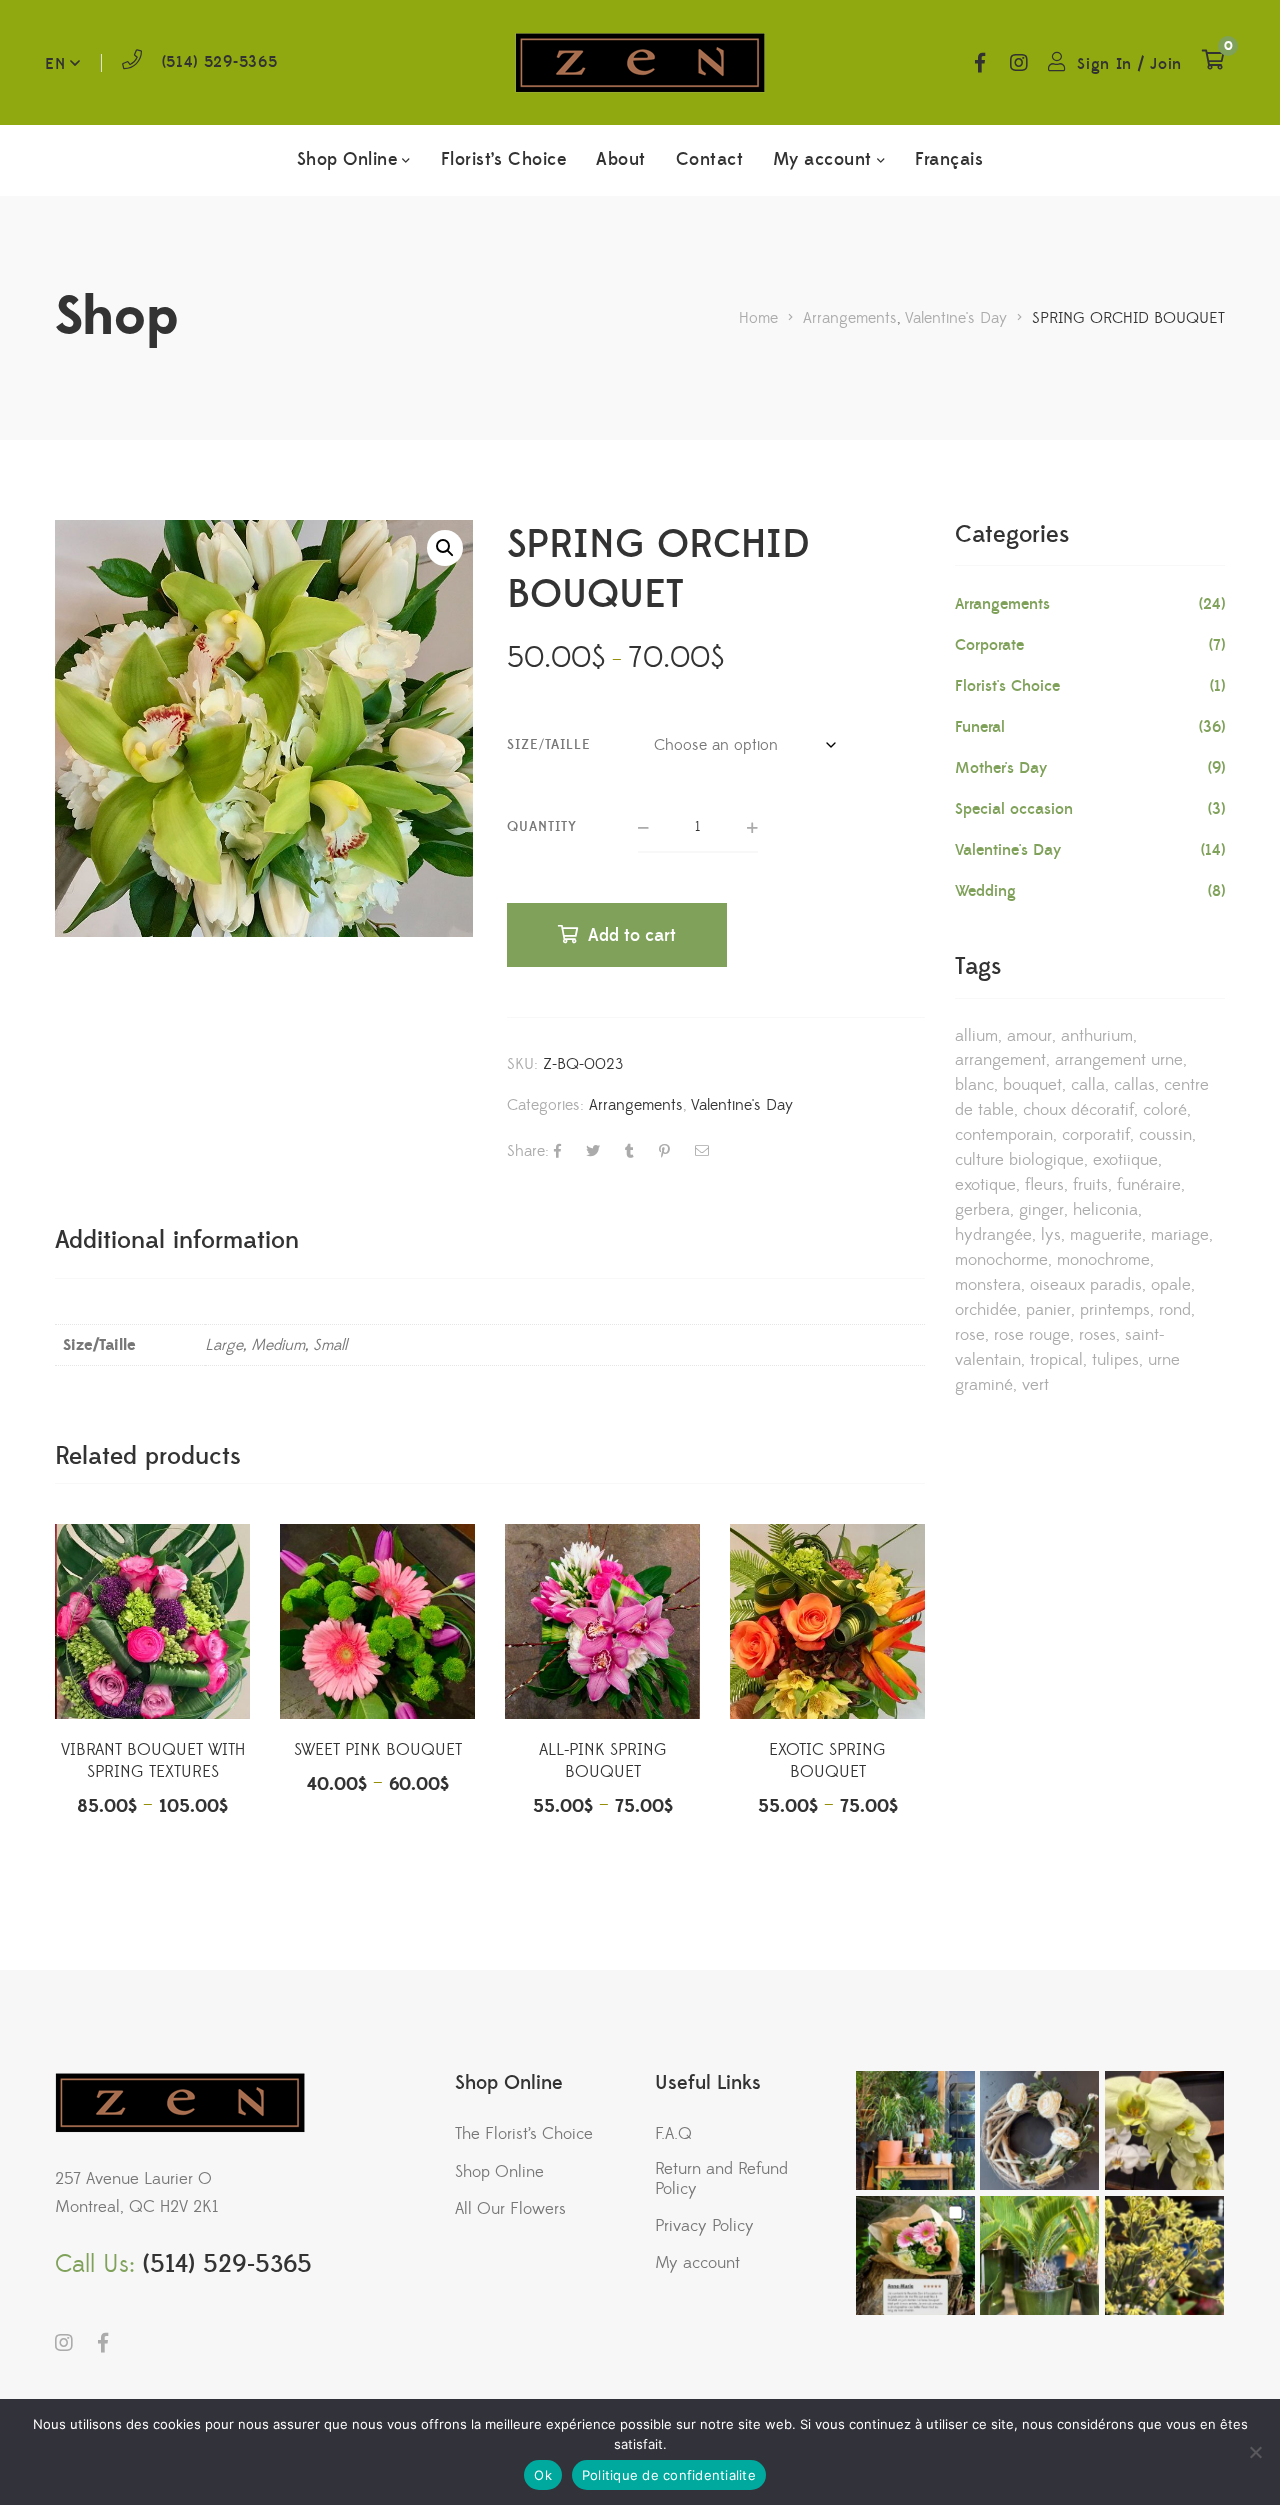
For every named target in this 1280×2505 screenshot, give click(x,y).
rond (1175, 1310)
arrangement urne (1119, 1060)
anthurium (1097, 1036)
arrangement (1000, 1060)
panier (1048, 1310)
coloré (1165, 1110)
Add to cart (632, 935)
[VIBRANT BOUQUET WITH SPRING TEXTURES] (152, 1621)
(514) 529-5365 (220, 62)
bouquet (1032, 1085)
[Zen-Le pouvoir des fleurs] (640, 62)
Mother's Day (1001, 768)
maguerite (1106, 1235)
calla (1088, 1085)
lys (1051, 1235)
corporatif (1096, 1135)
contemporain (1004, 1135)
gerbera (982, 1210)
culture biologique (1019, 1160)
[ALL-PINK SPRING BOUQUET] (602, 1621)
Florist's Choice (1007, 686)
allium (976, 1036)
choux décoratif (1078, 1110)
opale (1171, 1285)
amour (1029, 1036)
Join (1166, 64)
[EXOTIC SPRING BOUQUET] (827, 1621)
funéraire (1149, 1185)
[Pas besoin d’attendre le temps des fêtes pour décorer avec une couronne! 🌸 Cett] (1039, 2130)
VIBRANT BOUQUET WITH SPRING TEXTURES (153, 1761)
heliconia (1105, 1210)
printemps (1115, 1310)
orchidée (986, 1310)
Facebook (980, 63)
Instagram (1019, 63)
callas (1134, 1085)
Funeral (980, 727)
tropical (1056, 1360)
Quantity (542, 827)
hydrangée (993, 1235)
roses (1097, 1335)
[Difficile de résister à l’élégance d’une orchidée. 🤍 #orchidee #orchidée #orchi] (1164, 2130)
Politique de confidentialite (669, 2475)
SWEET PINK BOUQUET (378, 1750)
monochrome (1103, 1260)
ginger (1041, 1210)
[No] (1255, 2452)
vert (1035, 1385)
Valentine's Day (742, 1105)
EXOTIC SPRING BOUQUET (827, 1761)
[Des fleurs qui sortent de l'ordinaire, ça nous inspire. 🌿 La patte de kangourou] (1164, 2255)
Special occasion (1014, 809)
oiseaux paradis (1086, 1285)
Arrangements (636, 1105)
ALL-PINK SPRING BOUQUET (603, 1761)
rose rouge (1032, 1335)
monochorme (1001, 1260)
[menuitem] (949, 160)
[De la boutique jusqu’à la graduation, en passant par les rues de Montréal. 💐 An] (915, 2255)
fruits (1090, 1185)
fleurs (1044, 1185)
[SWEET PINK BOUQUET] (377, 1621)
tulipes (1115, 1360)
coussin (1165, 1135)
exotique (985, 1185)
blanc (974, 1085)
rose (970, 1335)
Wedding (985, 891)
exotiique (1125, 1160)
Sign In (1104, 64)
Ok (543, 2475)
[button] (445, 548)
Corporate (989, 645)
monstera (988, 1285)
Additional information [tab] (177, 1240)
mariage (1180, 1235)
